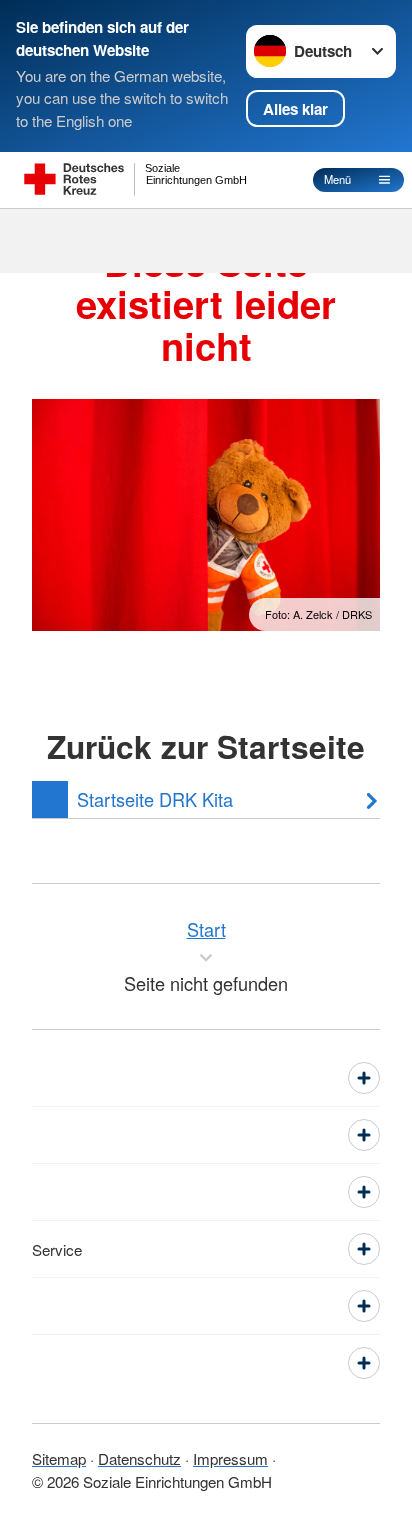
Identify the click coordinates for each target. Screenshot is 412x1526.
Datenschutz (139, 1458)
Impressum (230, 1458)
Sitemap (59, 1458)
